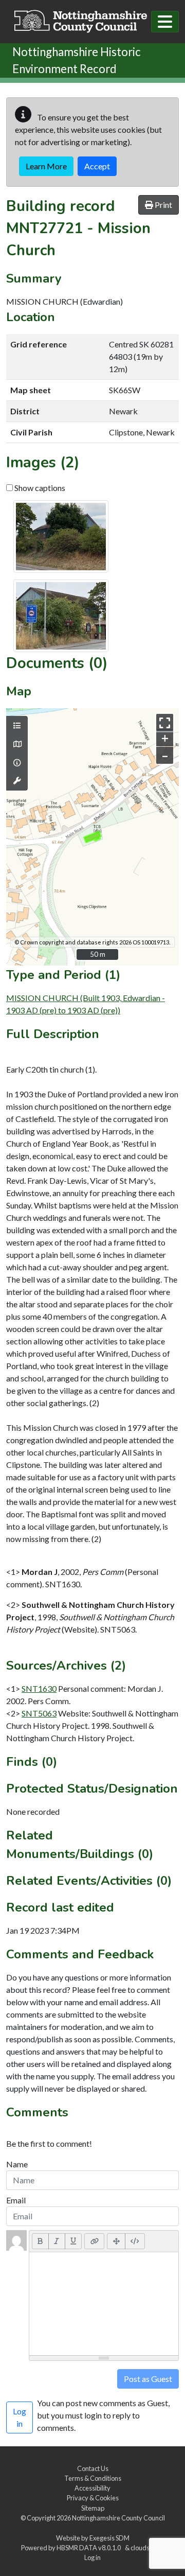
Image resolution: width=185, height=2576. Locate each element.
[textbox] (104, 2304)
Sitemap (93, 2508)
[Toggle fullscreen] (165, 722)
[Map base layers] (17, 744)
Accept (97, 166)
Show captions (39, 488)
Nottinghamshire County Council (118, 2518)
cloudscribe (147, 2548)
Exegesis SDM (109, 2538)
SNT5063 (39, 1713)
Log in (92, 2557)
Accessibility (92, 2488)
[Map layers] (17, 726)
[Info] (17, 763)
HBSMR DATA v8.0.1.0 (90, 2548)
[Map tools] (17, 781)
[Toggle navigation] (165, 22)
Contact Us (93, 2468)
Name (17, 2164)
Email (16, 2200)
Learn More (46, 166)
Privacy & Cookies (93, 2498)
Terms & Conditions (93, 2478)
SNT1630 (39, 1688)
